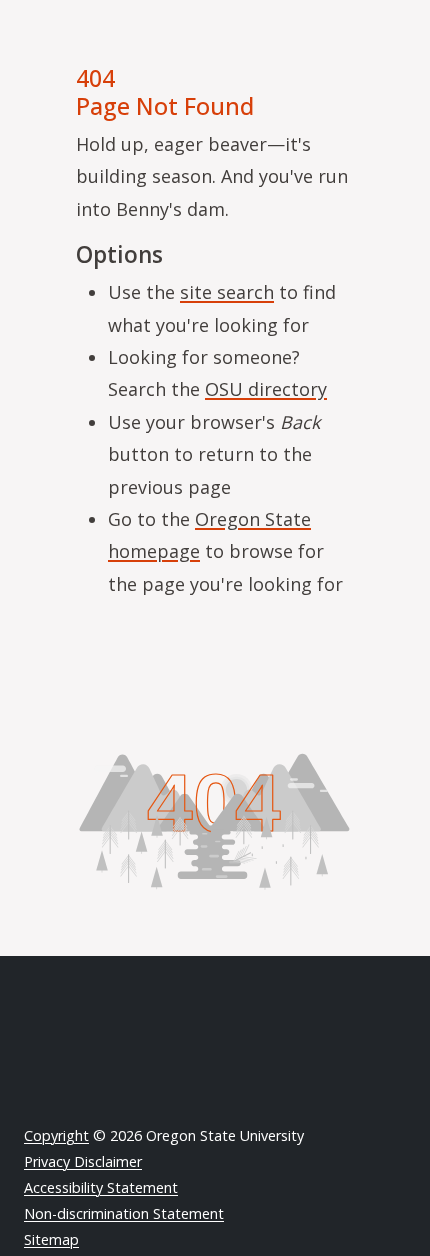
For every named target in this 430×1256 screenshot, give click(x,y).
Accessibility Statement (101, 1187)
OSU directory (266, 389)
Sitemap (51, 1239)
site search (227, 292)
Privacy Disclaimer (83, 1161)
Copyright (56, 1135)
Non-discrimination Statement (124, 1213)
